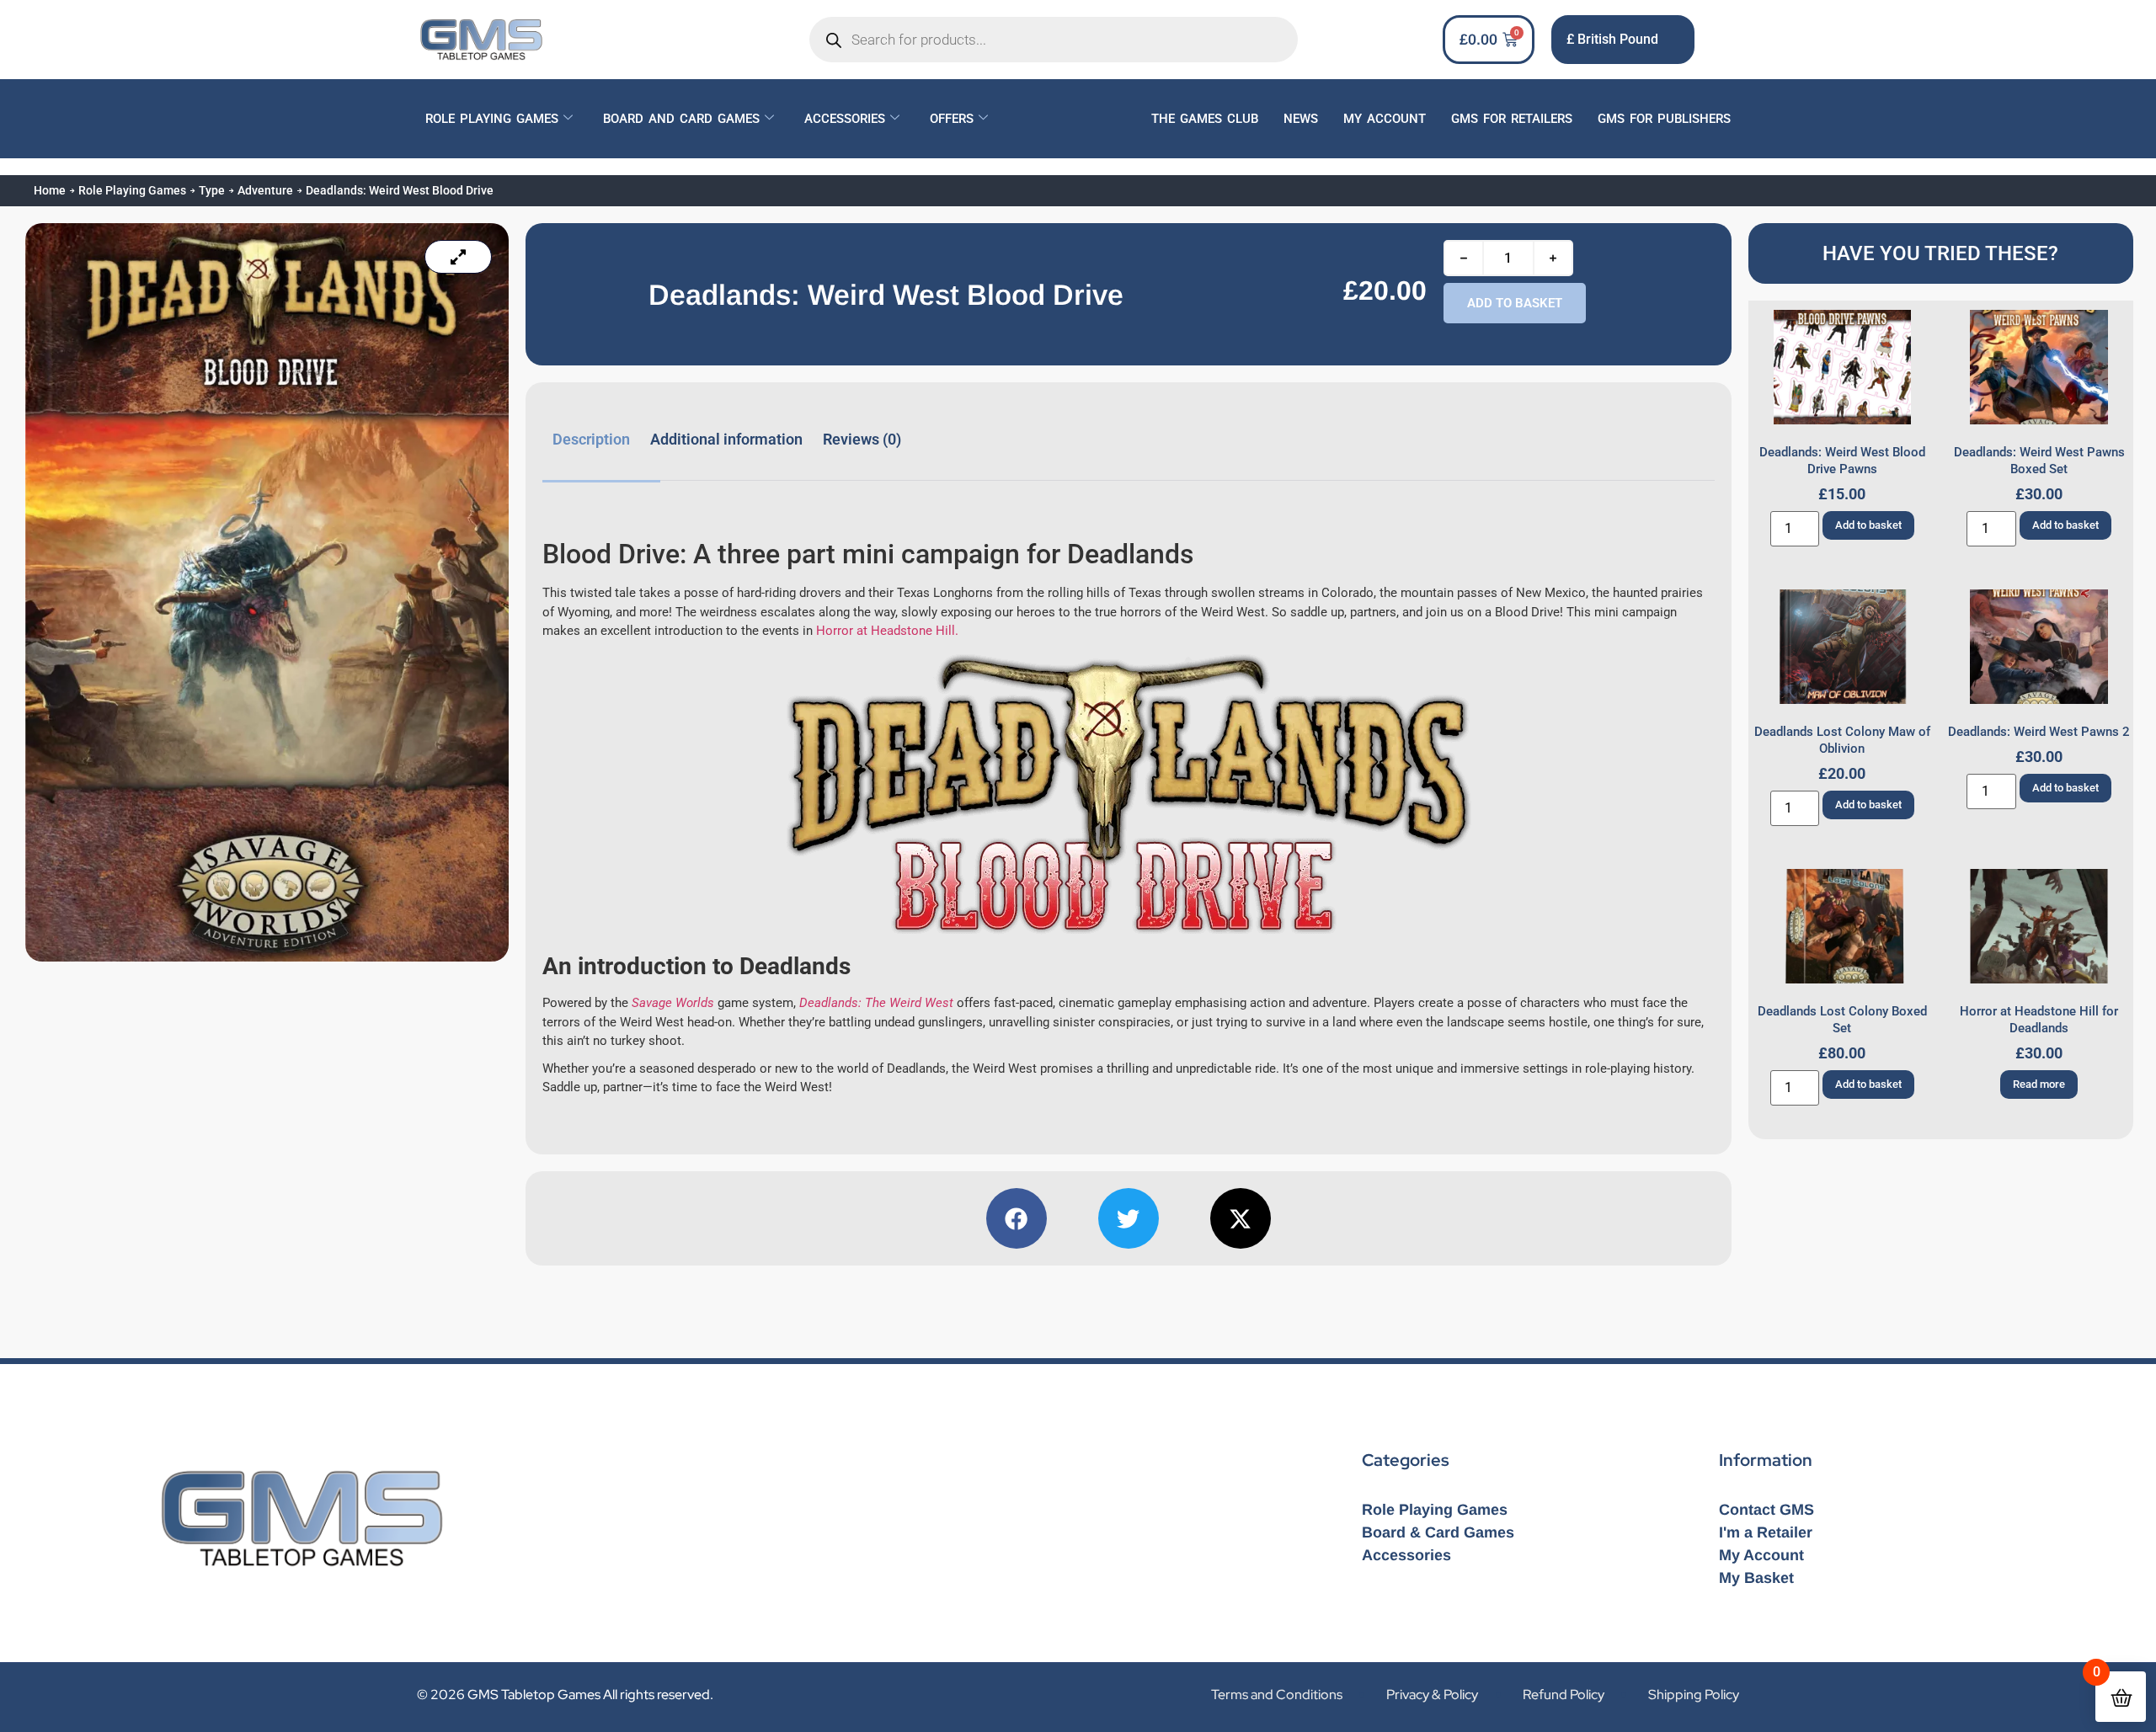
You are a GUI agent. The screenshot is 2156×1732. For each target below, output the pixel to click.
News (1301, 119)
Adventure (265, 190)
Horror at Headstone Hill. (887, 631)
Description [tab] (591, 439)
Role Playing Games (492, 119)
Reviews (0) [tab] (862, 439)
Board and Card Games (681, 119)
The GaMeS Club (1205, 119)
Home (50, 190)
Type (212, 190)
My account (1385, 119)
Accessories (845, 119)
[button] (1017, 1218)
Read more (2039, 1084)
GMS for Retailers (1512, 119)
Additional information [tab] (726, 439)
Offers (952, 119)
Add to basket (1515, 303)
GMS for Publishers (1664, 119)
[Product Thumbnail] (458, 257)
